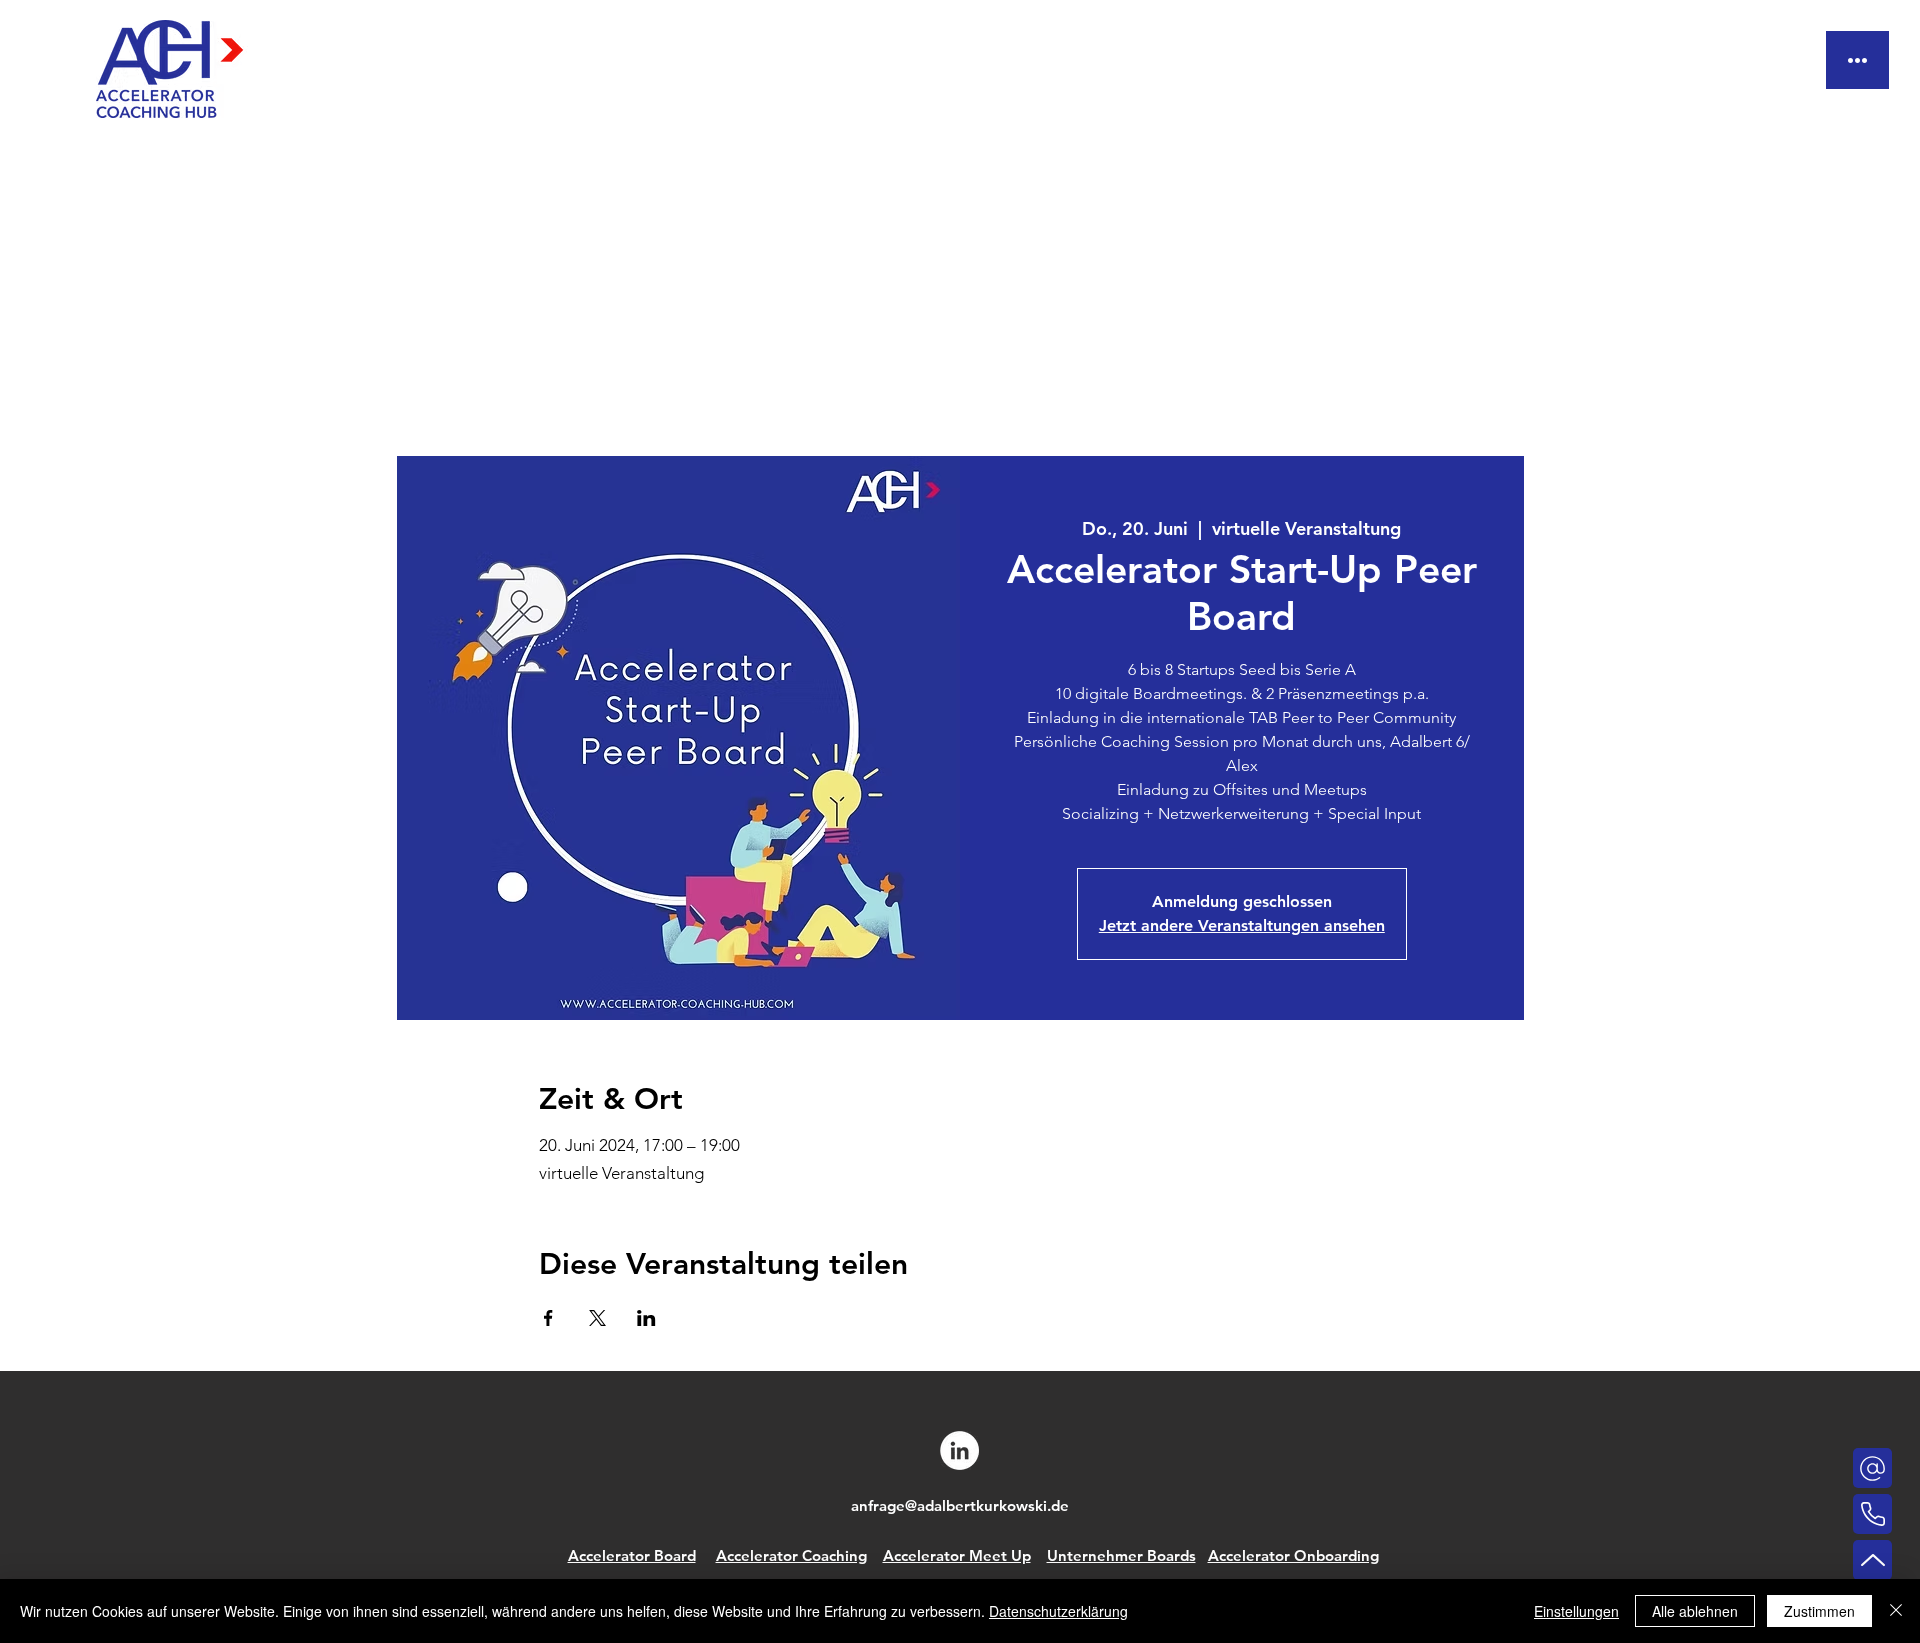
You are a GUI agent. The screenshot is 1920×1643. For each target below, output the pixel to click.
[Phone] (1872, 1468)
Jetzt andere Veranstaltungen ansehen (1242, 925)
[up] (1872, 1560)
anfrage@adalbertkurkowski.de (960, 1505)
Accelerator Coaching (791, 1555)
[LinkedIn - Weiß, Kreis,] (959, 1450)
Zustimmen (1819, 1611)
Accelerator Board (632, 1555)
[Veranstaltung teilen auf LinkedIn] (646, 1318)
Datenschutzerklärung (1058, 1611)
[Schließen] (1896, 1611)
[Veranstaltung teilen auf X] (597, 1318)
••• (1857, 60)
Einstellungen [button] (1576, 1611)
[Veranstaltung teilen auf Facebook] (548, 1318)
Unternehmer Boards (1121, 1555)
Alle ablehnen (1695, 1611)
